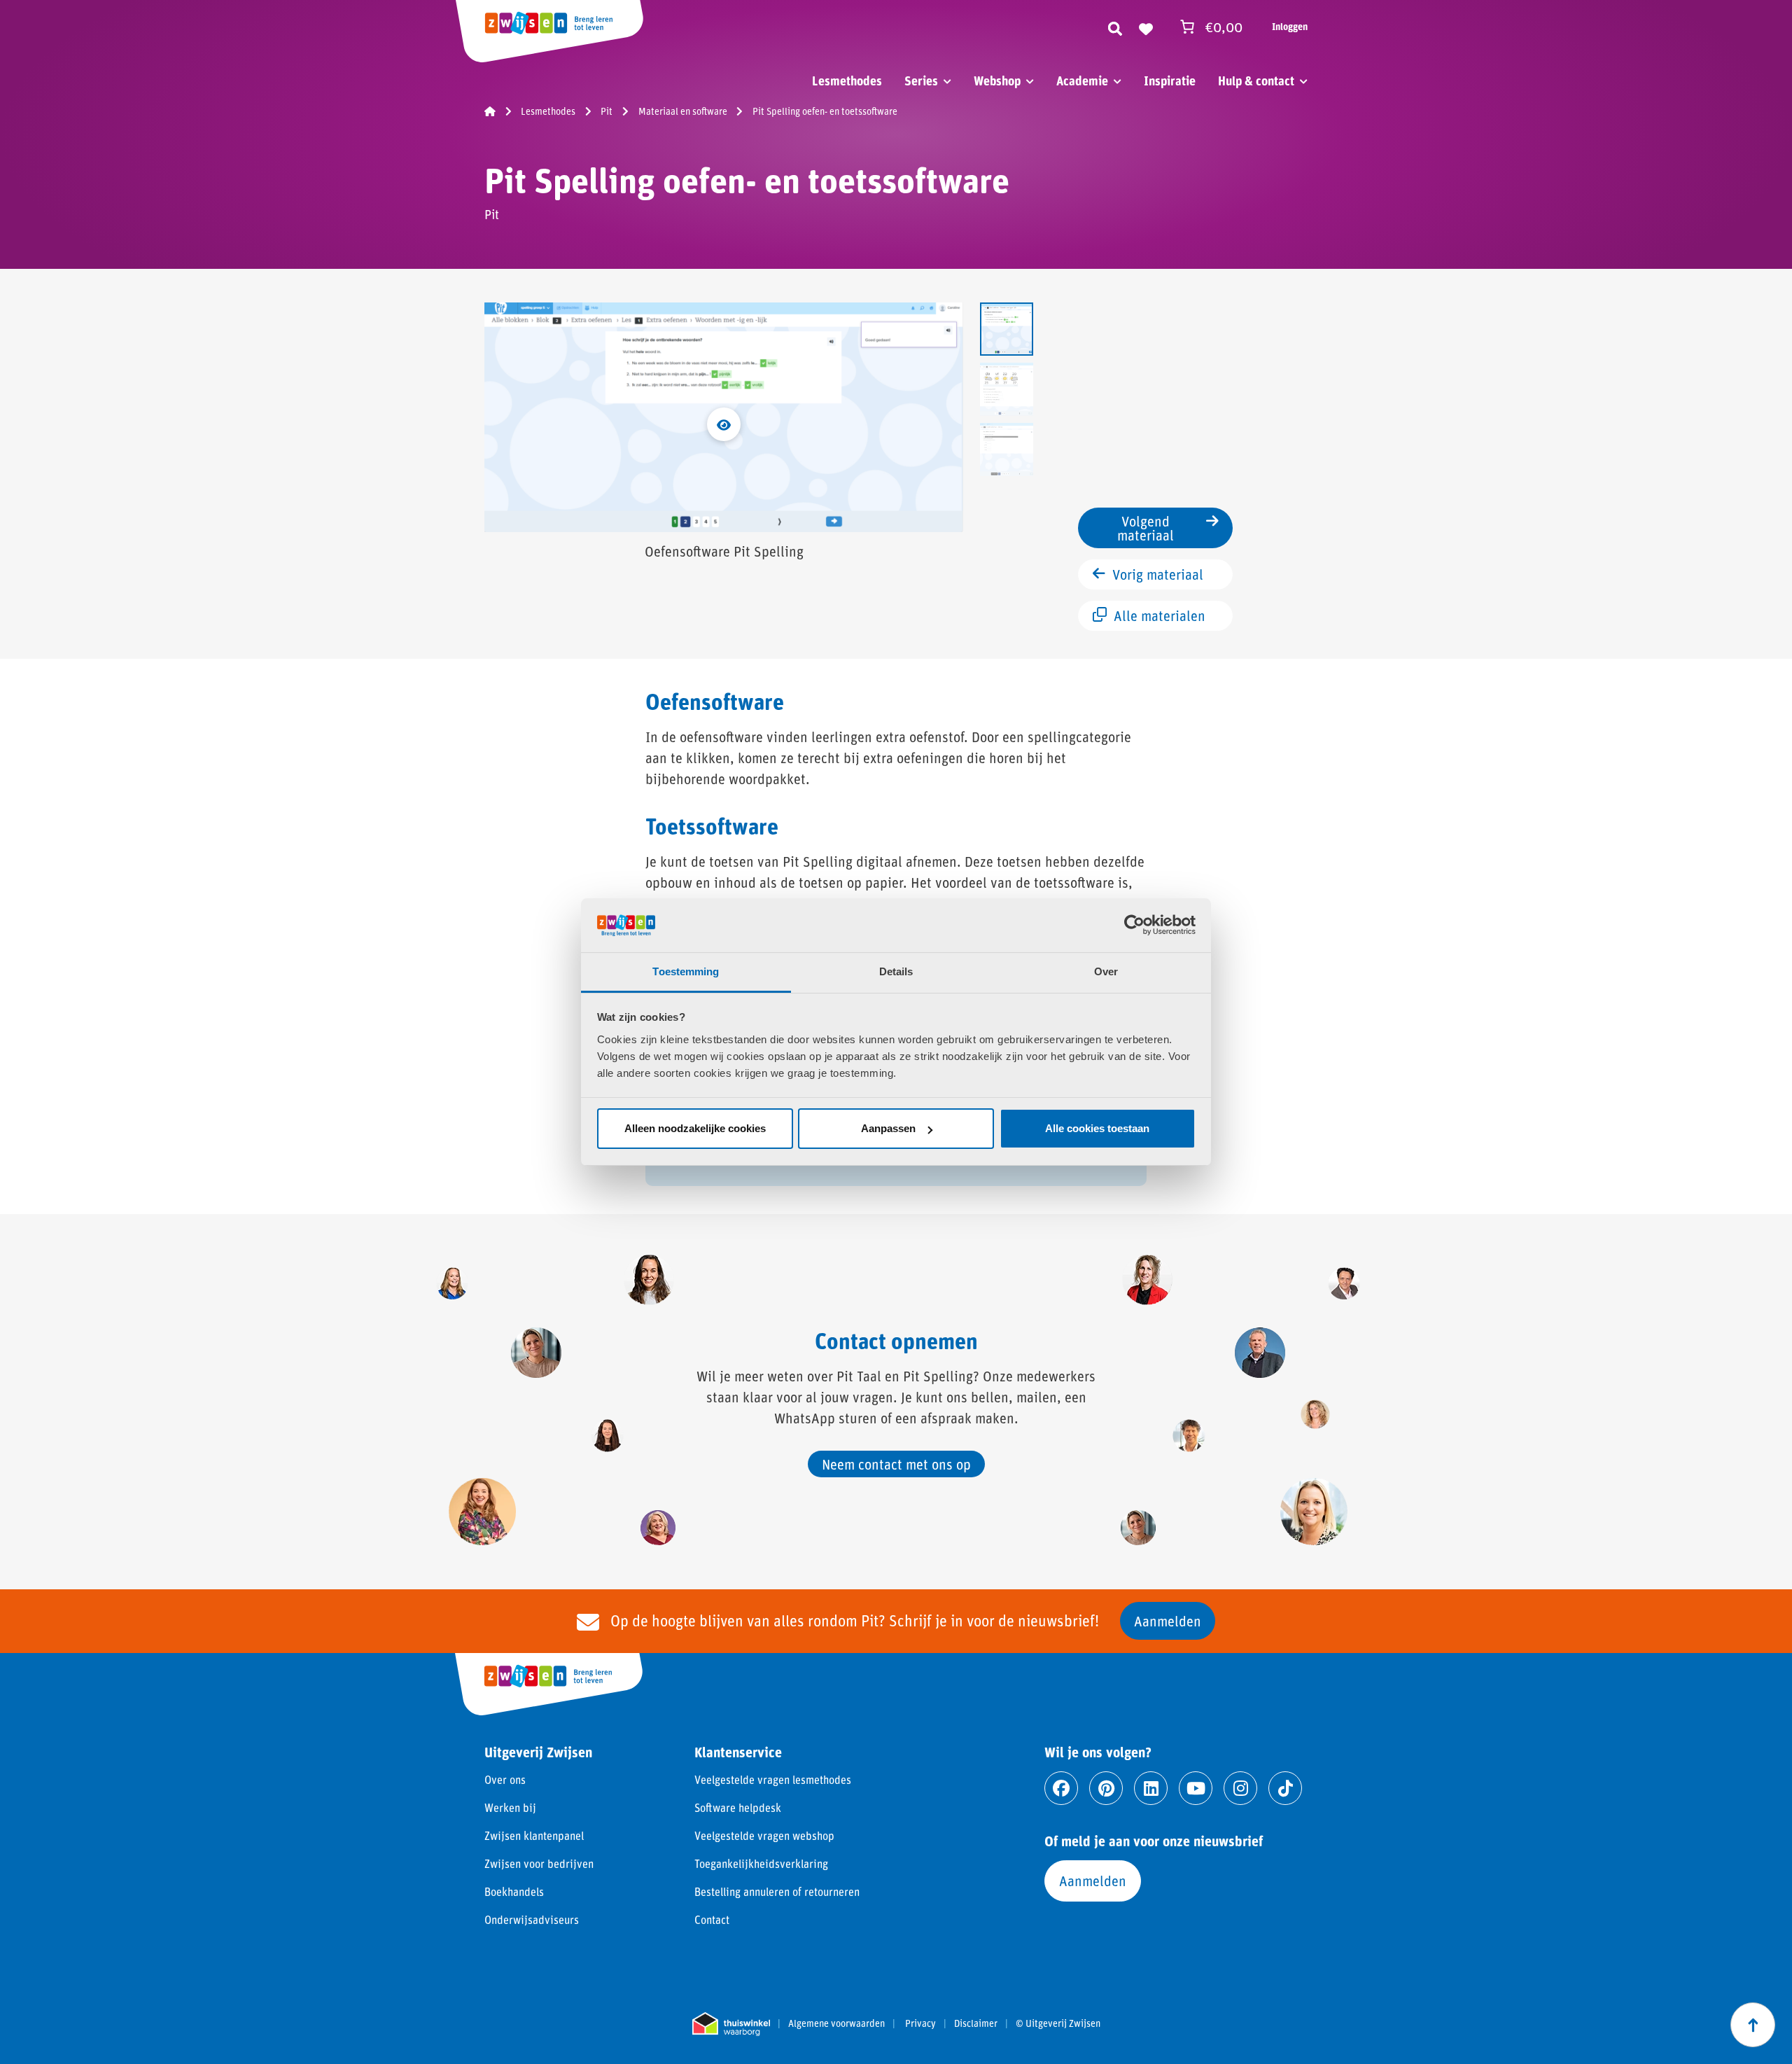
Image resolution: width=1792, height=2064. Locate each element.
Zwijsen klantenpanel (534, 1835)
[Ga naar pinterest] (1106, 1788)
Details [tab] (896, 971)
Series (921, 81)
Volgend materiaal (1146, 528)
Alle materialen (1160, 615)
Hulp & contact (1256, 81)
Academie (1082, 81)
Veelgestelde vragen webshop (764, 1835)
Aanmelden (1168, 1621)
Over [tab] (1106, 971)
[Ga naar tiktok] (1285, 1788)
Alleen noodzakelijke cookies (695, 1128)
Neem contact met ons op (896, 1464)
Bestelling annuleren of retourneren (777, 1891)
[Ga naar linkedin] (1151, 1788)
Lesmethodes (847, 81)
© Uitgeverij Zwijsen (1058, 2023)
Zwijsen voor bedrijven (539, 1863)
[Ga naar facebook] (1061, 1788)
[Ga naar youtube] (1196, 1788)
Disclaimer (976, 2023)
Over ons (505, 1779)
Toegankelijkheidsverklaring (761, 1863)
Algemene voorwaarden (836, 2023)
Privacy (920, 2023)
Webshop (997, 81)
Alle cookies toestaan (1097, 1128)
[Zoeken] (1115, 27)
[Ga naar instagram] (1240, 1788)
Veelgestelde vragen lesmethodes (773, 1779)
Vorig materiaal (1158, 574)
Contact (712, 1919)
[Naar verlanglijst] (1146, 27)
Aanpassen (888, 1128)
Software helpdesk (738, 1807)
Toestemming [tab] (686, 971)
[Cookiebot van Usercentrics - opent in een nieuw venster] (1134, 925)
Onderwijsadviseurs (532, 1919)
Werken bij (510, 1807)
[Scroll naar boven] (1753, 2025)
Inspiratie (1170, 81)
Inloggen (1290, 26)
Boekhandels (514, 1891)
